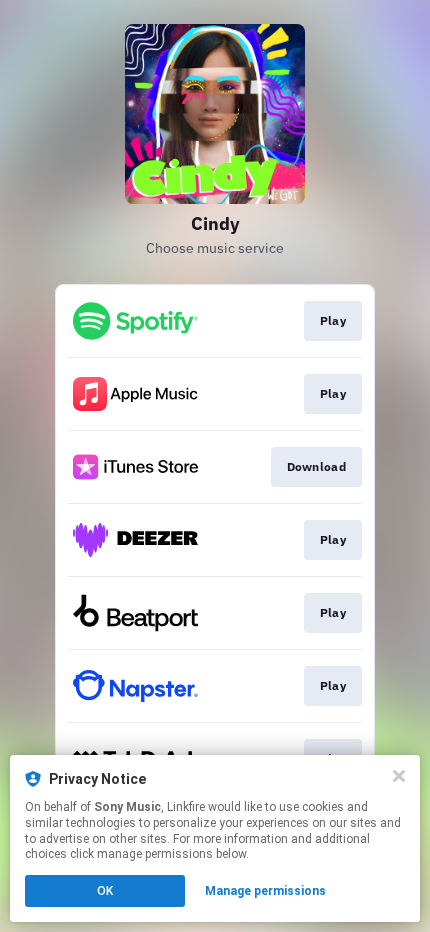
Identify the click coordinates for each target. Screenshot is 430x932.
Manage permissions (265, 891)
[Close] (399, 776)
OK (105, 891)
